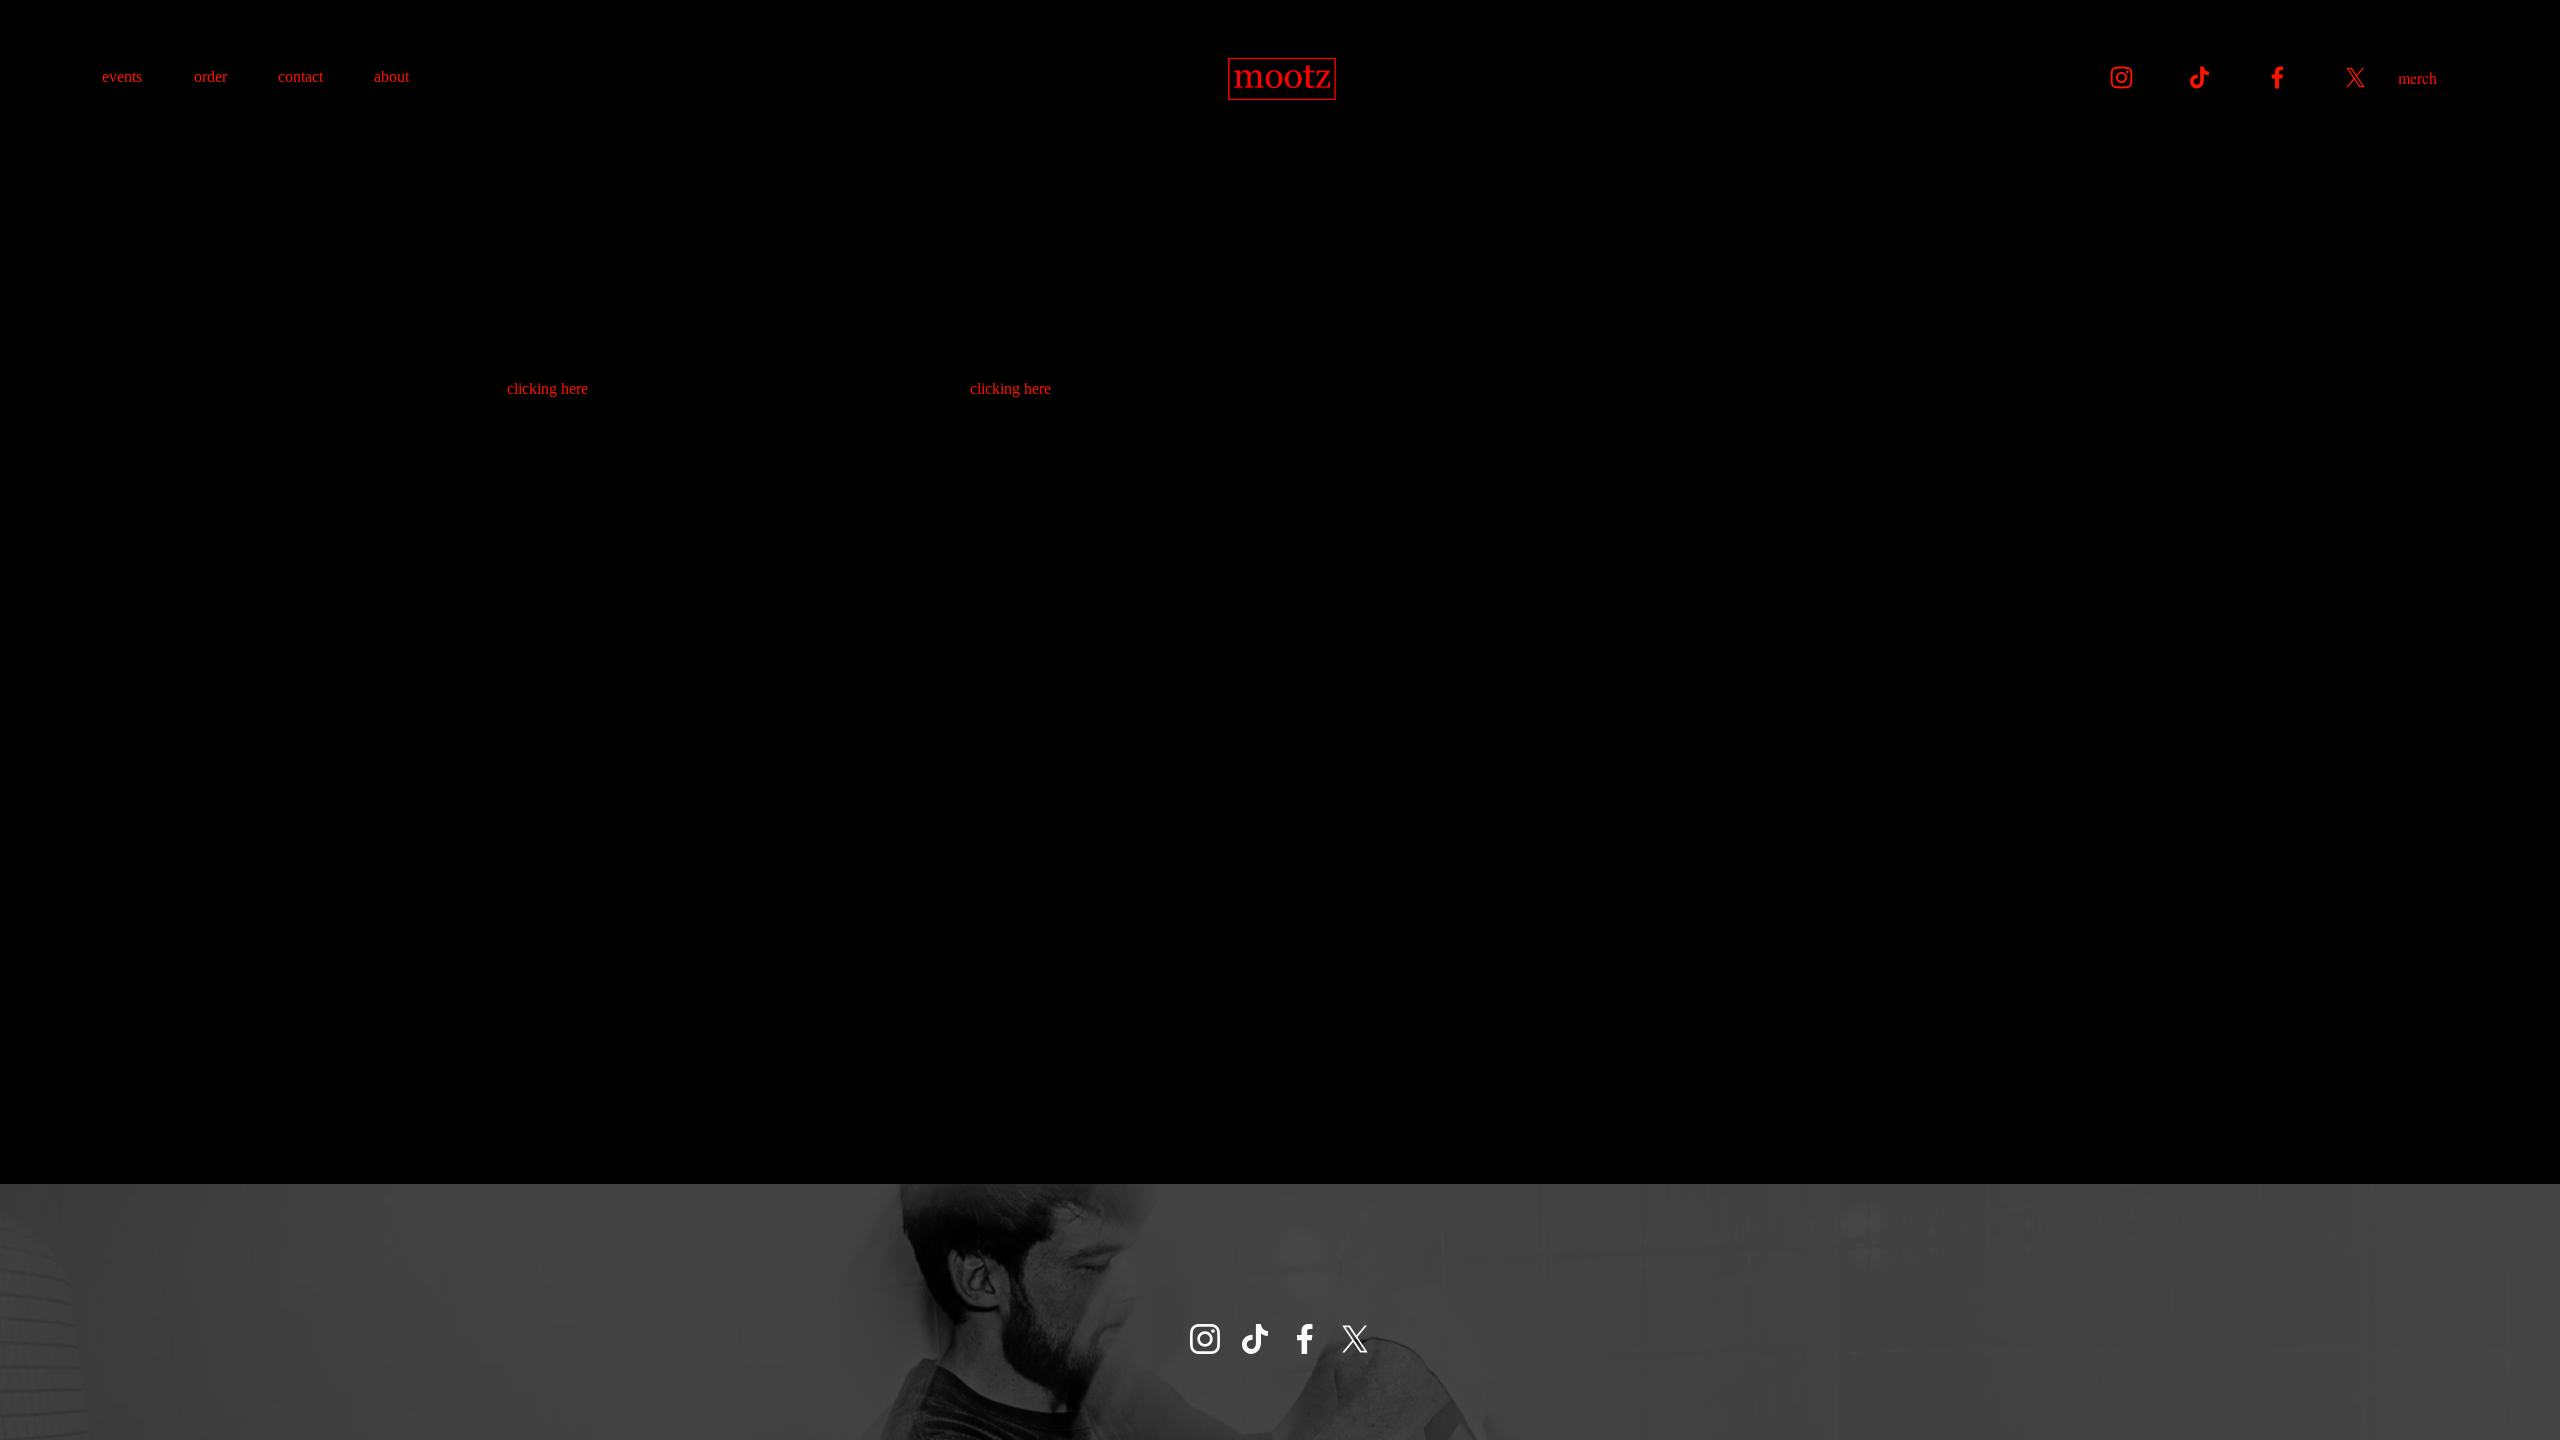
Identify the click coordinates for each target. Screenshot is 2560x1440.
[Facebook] (2277, 77)
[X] (2355, 77)
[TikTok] (2199, 77)
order (210, 76)
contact (300, 76)
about (391, 76)
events (122, 76)
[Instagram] (2121, 77)
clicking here (547, 388)
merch (2417, 77)
